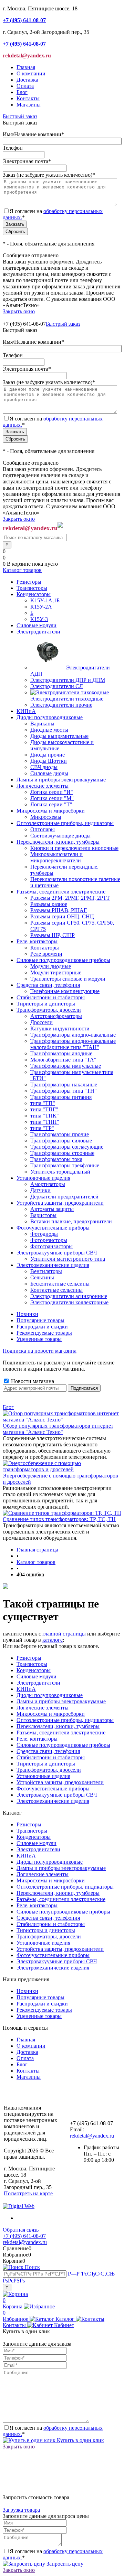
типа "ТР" (42, 1128)
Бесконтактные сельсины (60, 1284)
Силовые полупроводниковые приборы (63, 1745)
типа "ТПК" (45, 1116)
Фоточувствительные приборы (53, 1789)
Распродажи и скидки (42, 1327)
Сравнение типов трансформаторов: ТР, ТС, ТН (59, 1519)
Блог (22, 92)
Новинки (27, 1314)
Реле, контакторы (37, 1739)
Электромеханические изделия (53, 1801)
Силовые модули (37, 1676)
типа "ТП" (43, 1103)
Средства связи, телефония (48, 1751)
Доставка (27, 80)
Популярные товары (40, 1320)
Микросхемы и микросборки (51, 1714)
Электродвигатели (38, 1683)
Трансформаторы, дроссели (49, 1770)
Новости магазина (32, 1381)
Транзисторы (32, 1664)
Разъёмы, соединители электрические (61, 1732)
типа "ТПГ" (44, 1109)
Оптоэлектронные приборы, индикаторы (65, 1720)
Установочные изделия (43, 1776)
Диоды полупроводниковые (50, 1695)
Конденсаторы (34, 1670)
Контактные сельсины (56, 1290)
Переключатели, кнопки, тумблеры (58, 1726)
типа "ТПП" (45, 1122)
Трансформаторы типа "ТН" (64, 1091)
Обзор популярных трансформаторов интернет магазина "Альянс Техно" (58, 1429)
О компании (31, 73)
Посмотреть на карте (28, 2193)
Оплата (25, 86)
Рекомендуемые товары (44, 1333)
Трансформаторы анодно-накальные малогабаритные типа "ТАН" (73, 1044)
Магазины (29, 105)
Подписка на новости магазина (40, 1351)
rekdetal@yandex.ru (92, 2136)
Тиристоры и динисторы (46, 1764)
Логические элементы (43, 1708)
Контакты (28, 98)
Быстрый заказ (20, 116)
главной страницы (64, 1634)
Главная (26, 67)
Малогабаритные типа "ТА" (63, 1060)
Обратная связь (21, 2230)
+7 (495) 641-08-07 (24, 2236)
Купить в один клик (80, 2440)
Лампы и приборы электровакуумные (61, 1701)
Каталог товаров (22, 570)
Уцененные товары (39, 1339)
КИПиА (26, 1689)
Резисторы (29, 1658)
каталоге (53, 1640)
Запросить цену (64, 2564)
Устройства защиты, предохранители (60, 1782)
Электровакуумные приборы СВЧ (57, 1795)
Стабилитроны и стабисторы (51, 1757)
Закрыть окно (19, 311)
